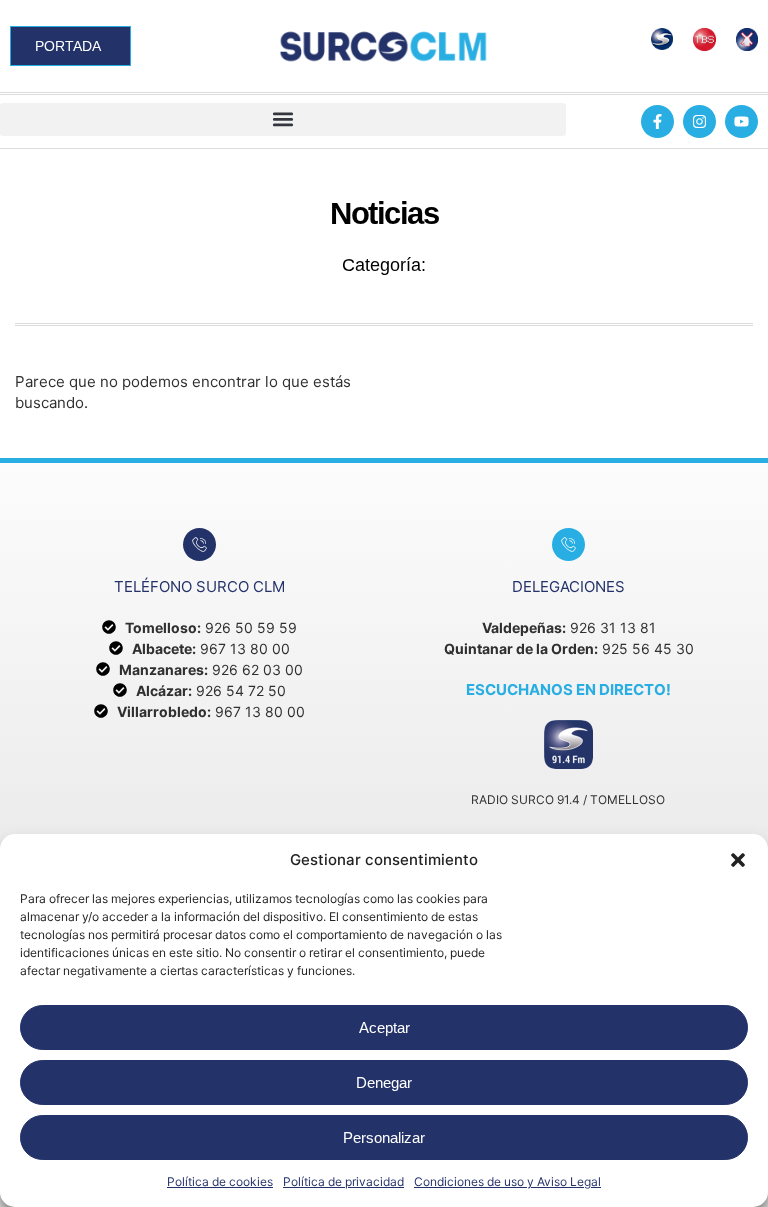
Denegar (384, 1082)
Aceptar (384, 1027)
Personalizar (384, 1137)
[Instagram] (699, 121)
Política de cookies (220, 1181)
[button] (738, 860)
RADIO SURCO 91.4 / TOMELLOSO (568, 799)
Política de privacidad (343, 1181)
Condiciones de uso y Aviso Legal (507, 1181)
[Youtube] (741, 121)
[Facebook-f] (657, 121)
